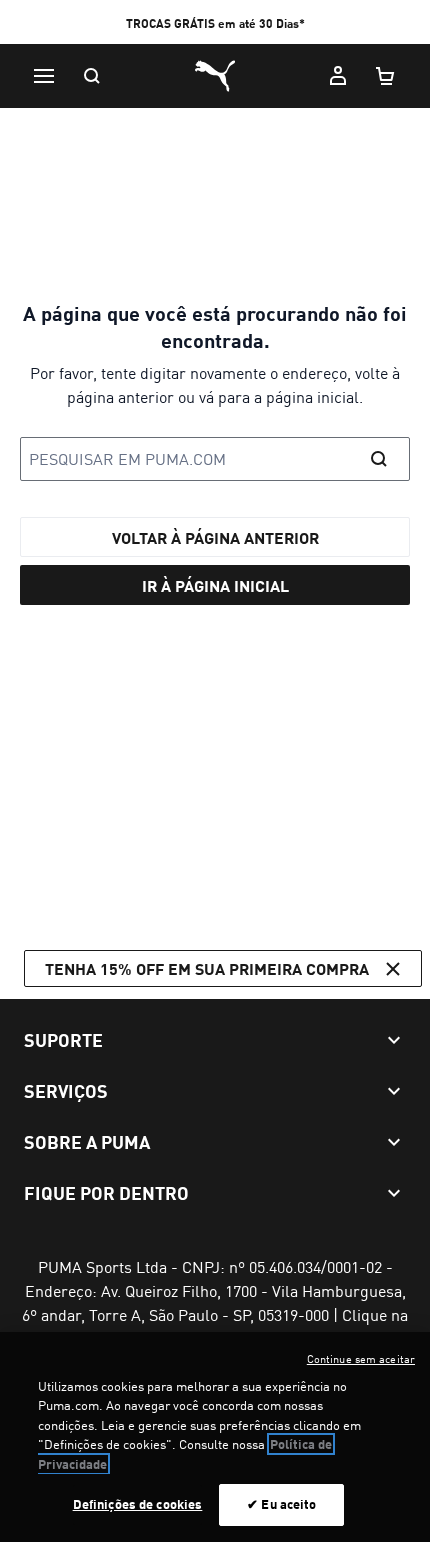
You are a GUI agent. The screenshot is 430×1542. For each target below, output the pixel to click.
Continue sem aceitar (361, 1359)
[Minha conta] (338, 76)
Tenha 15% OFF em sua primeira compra (207, 968)
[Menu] (44, 76)
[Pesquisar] (92, 76)
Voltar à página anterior (215, 537)
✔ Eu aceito (281, 1504)
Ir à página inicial (215, 585)
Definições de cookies (138, 1504)
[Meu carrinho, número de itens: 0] (386, 76)
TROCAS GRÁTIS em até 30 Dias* (215, 23)
